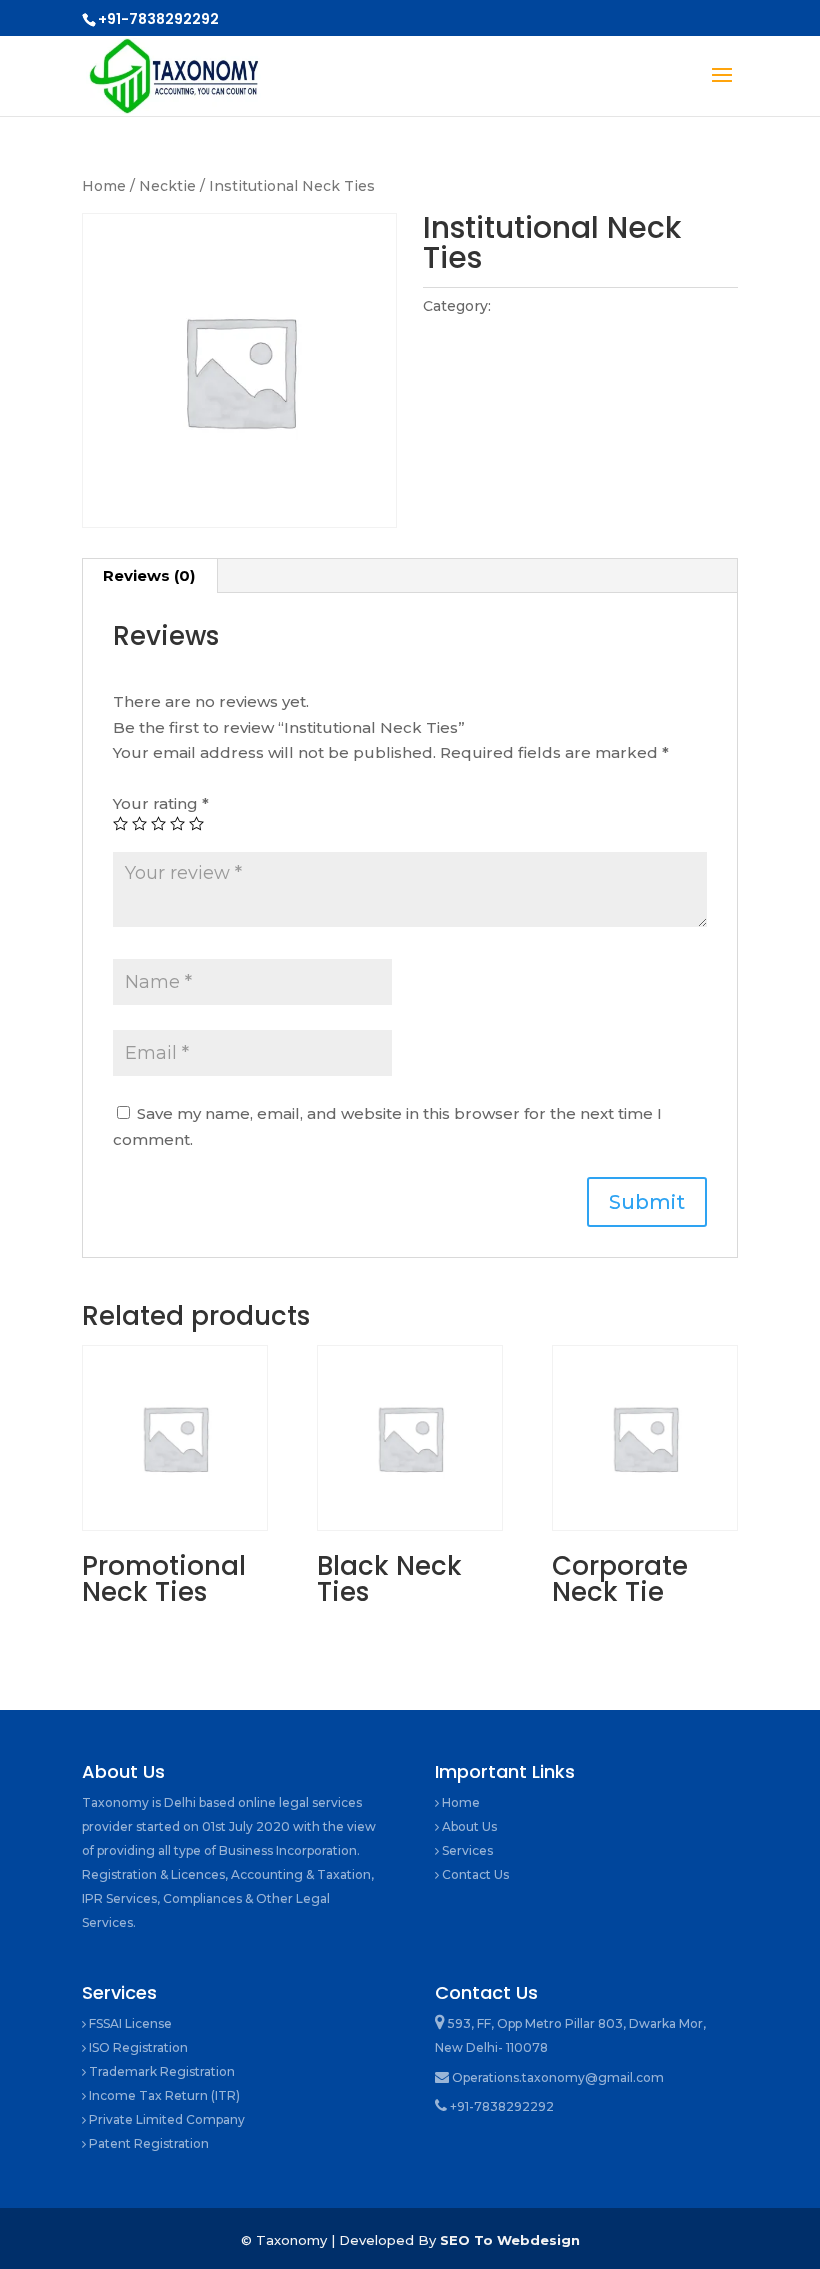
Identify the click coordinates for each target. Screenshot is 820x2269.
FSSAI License (129, 2023)
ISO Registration (137, 2047)
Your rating (161, 803)
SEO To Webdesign (510, 2240)
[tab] (149, 576)
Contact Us (474, 1874)
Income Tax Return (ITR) (163, 2095)
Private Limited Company (165, 2119)
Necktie (167, 186)
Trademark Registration (160, 2071)
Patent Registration (147, 2143)
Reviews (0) (149, 575)
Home (104, 186)
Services (466, 1850)
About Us (468, 1826)
